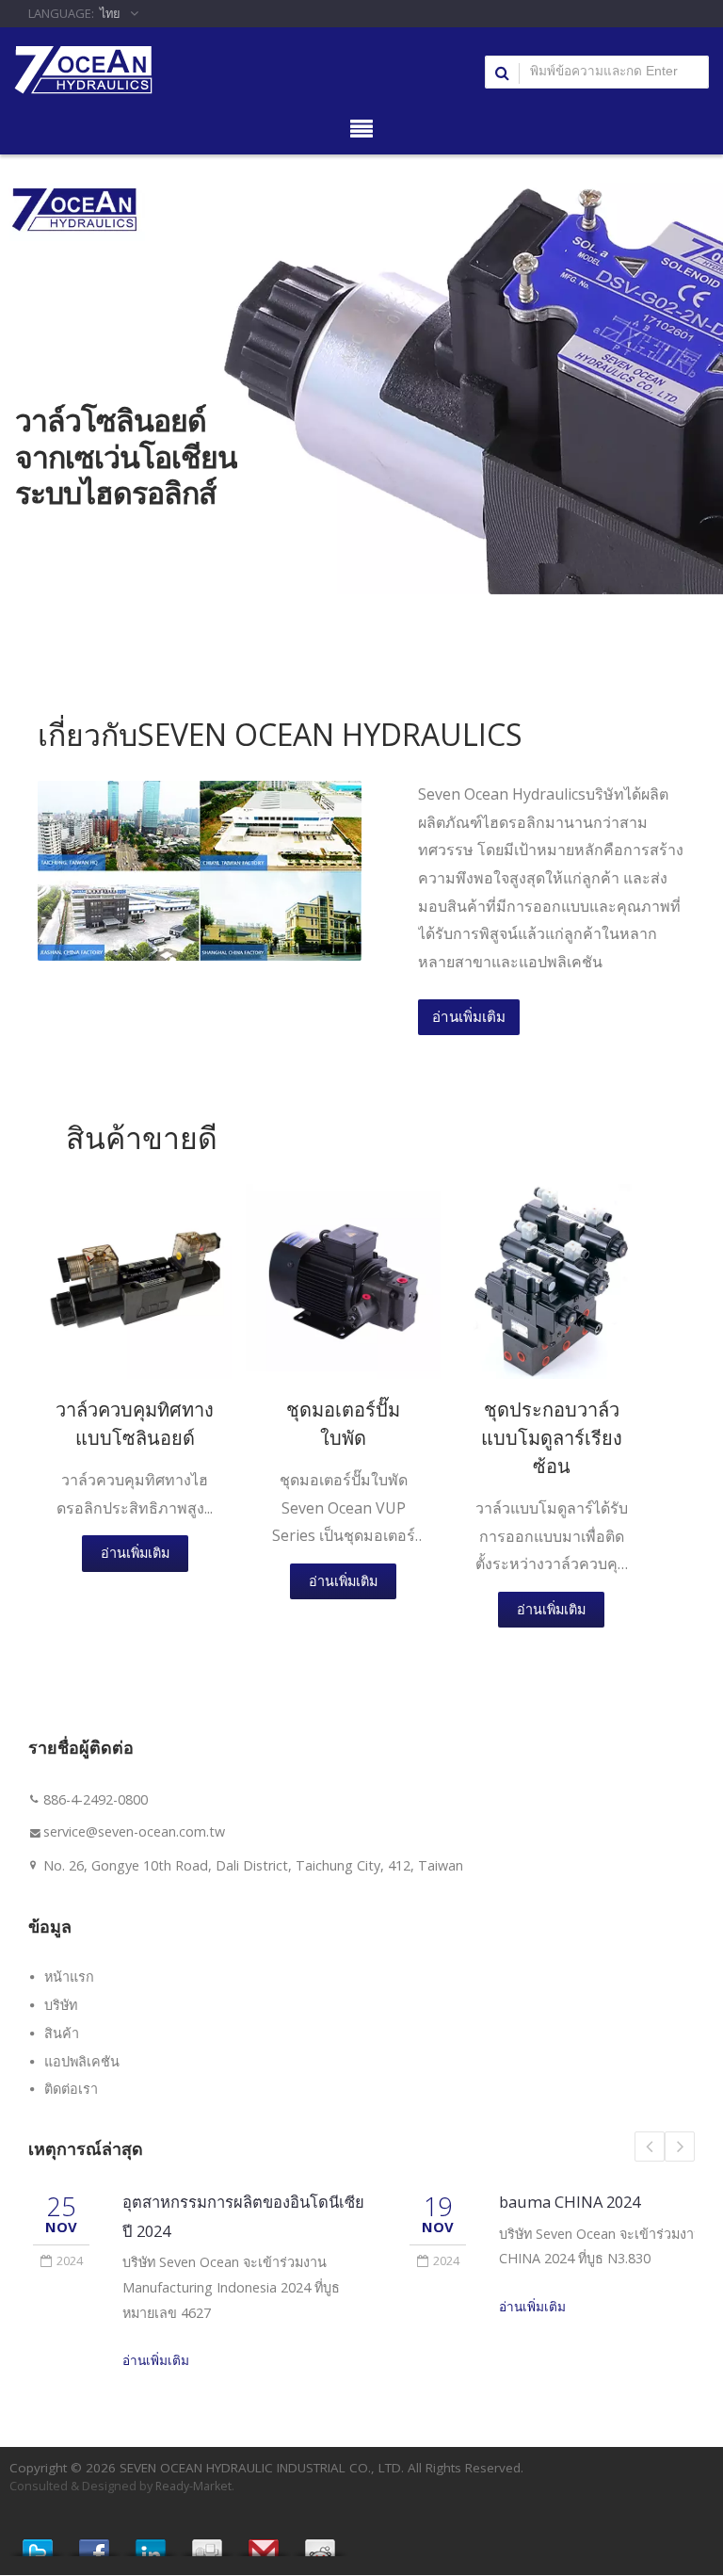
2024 (70, 2260)
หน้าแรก (69, 1977)
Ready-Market (193, 2486)
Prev (650, 2147)
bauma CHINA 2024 (570, 2202)
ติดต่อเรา (71, 2089)
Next (680, 2147)
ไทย (110, 13)
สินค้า (62, 2033)
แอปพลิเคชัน (82, 2061)
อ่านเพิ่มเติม (469, 1016)
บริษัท (61, 2005)
